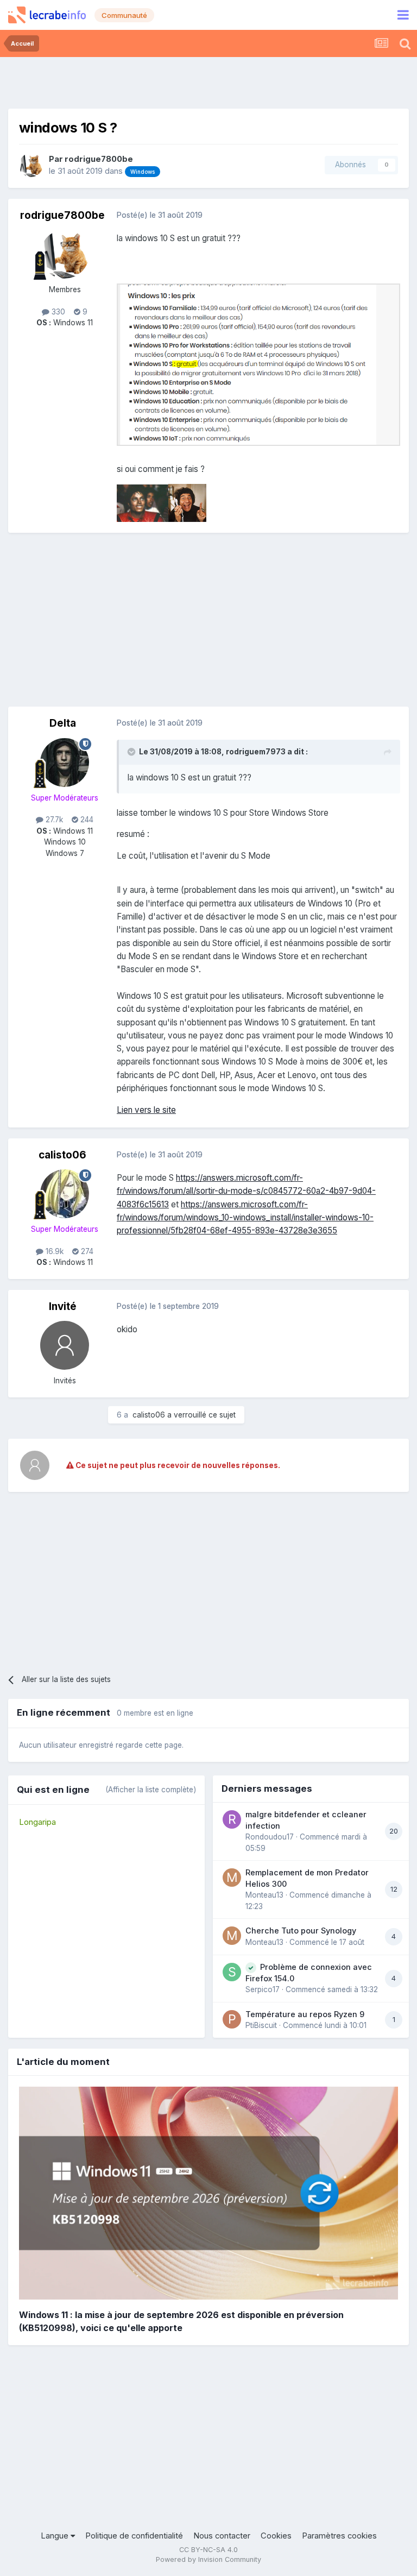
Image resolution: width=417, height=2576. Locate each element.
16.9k (53, 1251)
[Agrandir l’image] (258, 364)
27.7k (53, 820)
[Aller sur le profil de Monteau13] (232, 1878)
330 (57, 312)
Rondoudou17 (270, 1837)
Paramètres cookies (339, 2536)
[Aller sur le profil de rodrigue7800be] (31, 165)
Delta (63, 723)
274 (86, 1251)
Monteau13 (264, 1895)
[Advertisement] (208, 81)
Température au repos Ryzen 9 (305, 2014)
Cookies (276, 2536)
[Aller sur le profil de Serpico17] (232, 1972)
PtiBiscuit (261, 2025)
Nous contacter (222, 2536)
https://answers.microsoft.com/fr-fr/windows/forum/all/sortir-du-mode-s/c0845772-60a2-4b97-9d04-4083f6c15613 (246, 1191)
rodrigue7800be (99, 159)
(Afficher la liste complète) (151, 1790)
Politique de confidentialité (134, 2536)
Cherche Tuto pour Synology (301, 1931)
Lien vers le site (146, 1110)
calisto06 (62, 1155)
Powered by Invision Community (208, 2559)
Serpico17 (263, 1989)
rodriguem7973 (256, 752)
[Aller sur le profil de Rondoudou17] (232, 1819)
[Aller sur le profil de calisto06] (65, 1194)
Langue (56, 2536)
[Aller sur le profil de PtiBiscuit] (232, 2019)
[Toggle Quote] (132, 752)
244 (86, 820)
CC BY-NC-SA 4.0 (208, 2550)
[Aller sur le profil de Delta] (65, 763)
